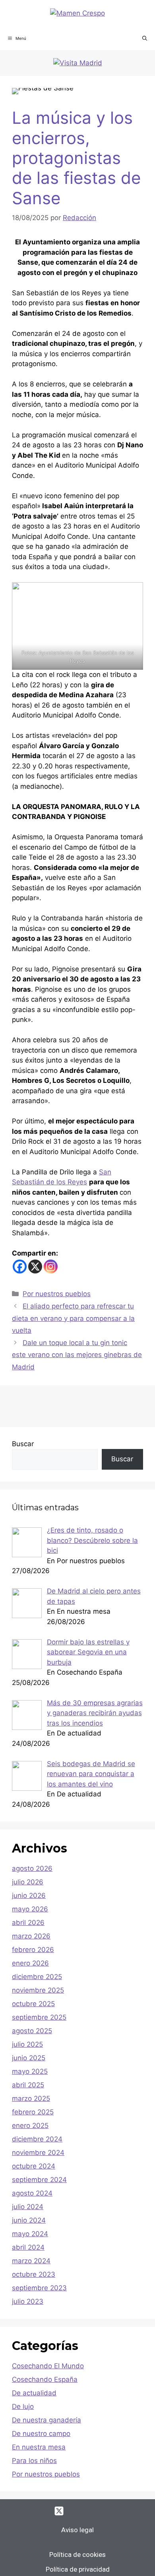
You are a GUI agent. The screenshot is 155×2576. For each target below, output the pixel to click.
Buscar (23, 1444)
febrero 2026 (33, 1950)
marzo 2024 (31, 2261)
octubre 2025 (33, 2004)
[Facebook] (20, 1267)
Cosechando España (45, 2379)
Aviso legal (77, 2530)
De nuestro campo (41, 2434)
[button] (145, 38)
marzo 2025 (31, 2098)
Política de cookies (77, 2555)
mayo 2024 (30, 2234)
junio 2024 (29, 2220)
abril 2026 (28, 1923)
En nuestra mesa (39, 2447)
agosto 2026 (32, 1868)
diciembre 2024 (37, 2139)
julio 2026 (28, 1882)
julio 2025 (27, 2044)
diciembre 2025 (37, 1977)
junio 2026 (29, 1895)
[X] (35, 1267)
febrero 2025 (33, 2112)
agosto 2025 (32, 2031)
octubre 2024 (34, 2166)
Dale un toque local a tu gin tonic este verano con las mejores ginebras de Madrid (77, 1355)
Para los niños (34, 2461)
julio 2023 (28, 2301)
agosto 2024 (32, 2193)
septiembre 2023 (39, 2288)
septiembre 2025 (39, 2017)
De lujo (23, 2406)
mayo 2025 (30, 2071)
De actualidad (34, 2393)
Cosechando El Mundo (48, 2366)
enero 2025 (30, 2126)
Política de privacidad (78, 2569)
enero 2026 (30, 1963)
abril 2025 (28, 2085)
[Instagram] (51, 1267)
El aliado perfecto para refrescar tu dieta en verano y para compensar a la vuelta (73, 1318)
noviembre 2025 (38, 1990)
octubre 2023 (34, 2274)
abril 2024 (28, 2247)
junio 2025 (29, 2058)
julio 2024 (28, 2207)
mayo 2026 (30, 1909)
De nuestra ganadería (46, 2420)
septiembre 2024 (39, 2180)
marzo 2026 (31, 1936)
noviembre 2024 (38, 2153)
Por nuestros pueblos (57, 1294)
